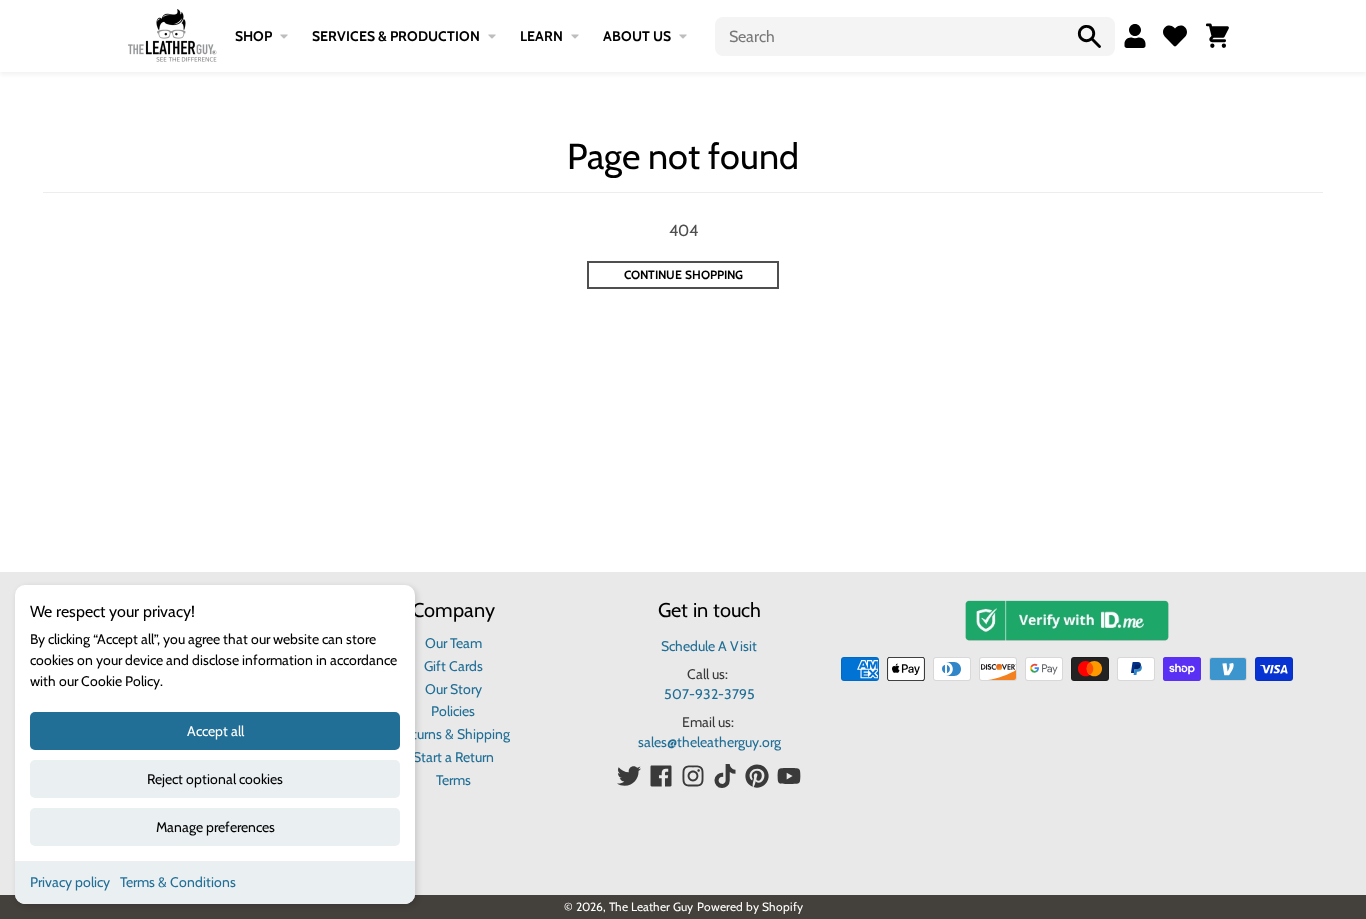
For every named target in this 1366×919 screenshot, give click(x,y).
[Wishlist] (1175, 36)
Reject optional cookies (215, 779)
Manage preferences (215, 827)
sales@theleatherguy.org (709, 742)
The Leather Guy (651, 906)
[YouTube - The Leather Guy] (789, 776)
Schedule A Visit (709, 646)
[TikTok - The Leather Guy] (725, 776)
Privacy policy (70, 882)
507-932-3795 (709, 694)
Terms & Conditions (178, 882)
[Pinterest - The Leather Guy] (757, 776)
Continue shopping (683, 274)
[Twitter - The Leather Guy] (629, 776)
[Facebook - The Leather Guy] (661, 776)
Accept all (215, 731)
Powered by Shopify (750, 906)
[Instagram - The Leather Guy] (693, 776)
